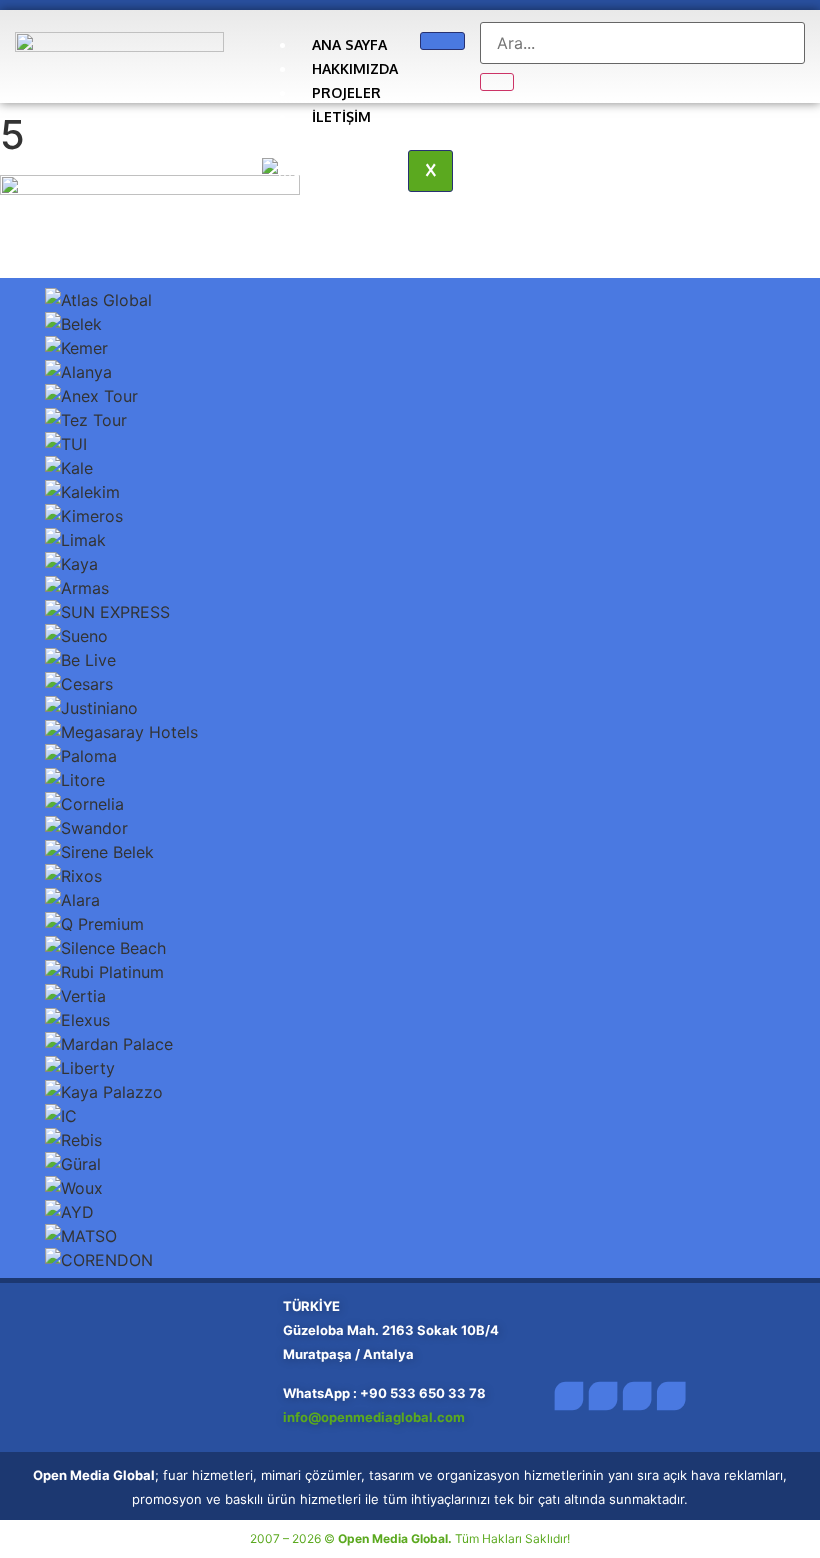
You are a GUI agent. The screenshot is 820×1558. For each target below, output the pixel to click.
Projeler (346, 92)
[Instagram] (637, 1396)
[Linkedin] (602, 1396)
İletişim (341, 116)
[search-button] (497, 82)
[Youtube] (671, 1396)
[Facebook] (568, 1396)
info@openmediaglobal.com (375, 1417)
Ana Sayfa (349, 44)
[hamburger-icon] (442, 41)
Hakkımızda (355, 68)
